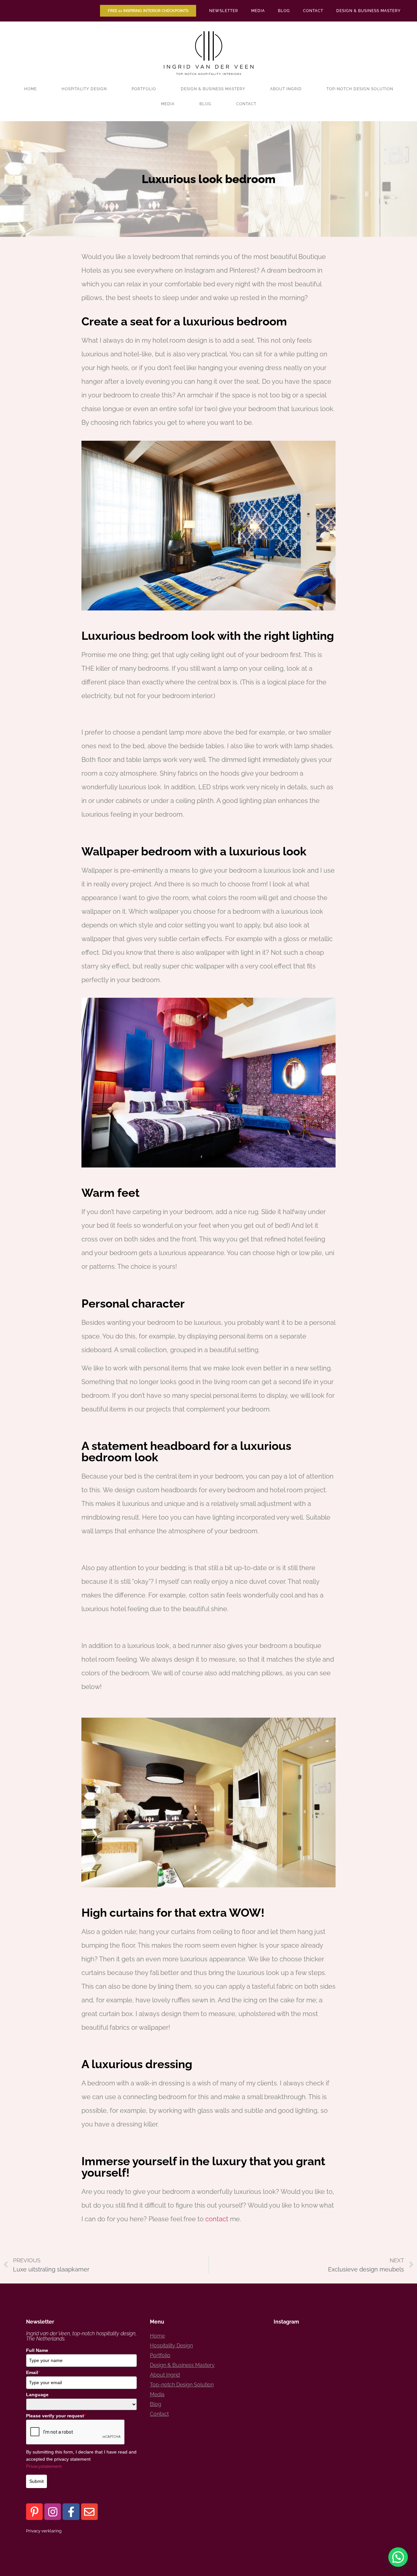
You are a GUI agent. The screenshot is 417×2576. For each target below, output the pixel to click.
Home (30, 89)
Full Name (37, 2350)
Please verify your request (56, 2416)
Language (37, 2395)
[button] (398, 2557)
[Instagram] (53, 2512)
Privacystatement (44, 2466)
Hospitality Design (84, 89)
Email (33, 2372)
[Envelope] (89, 2512)
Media (258, 11)
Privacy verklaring (44, 2531)
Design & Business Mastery (368, 11)
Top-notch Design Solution (360, 89)
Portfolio (144, 89)
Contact (313, 11)
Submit (36, 2481)
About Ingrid (286, 89)
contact (217, 2219)
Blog (284, 11)
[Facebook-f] (71, 2512)
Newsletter (224, 11)
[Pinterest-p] (34, 2512)
